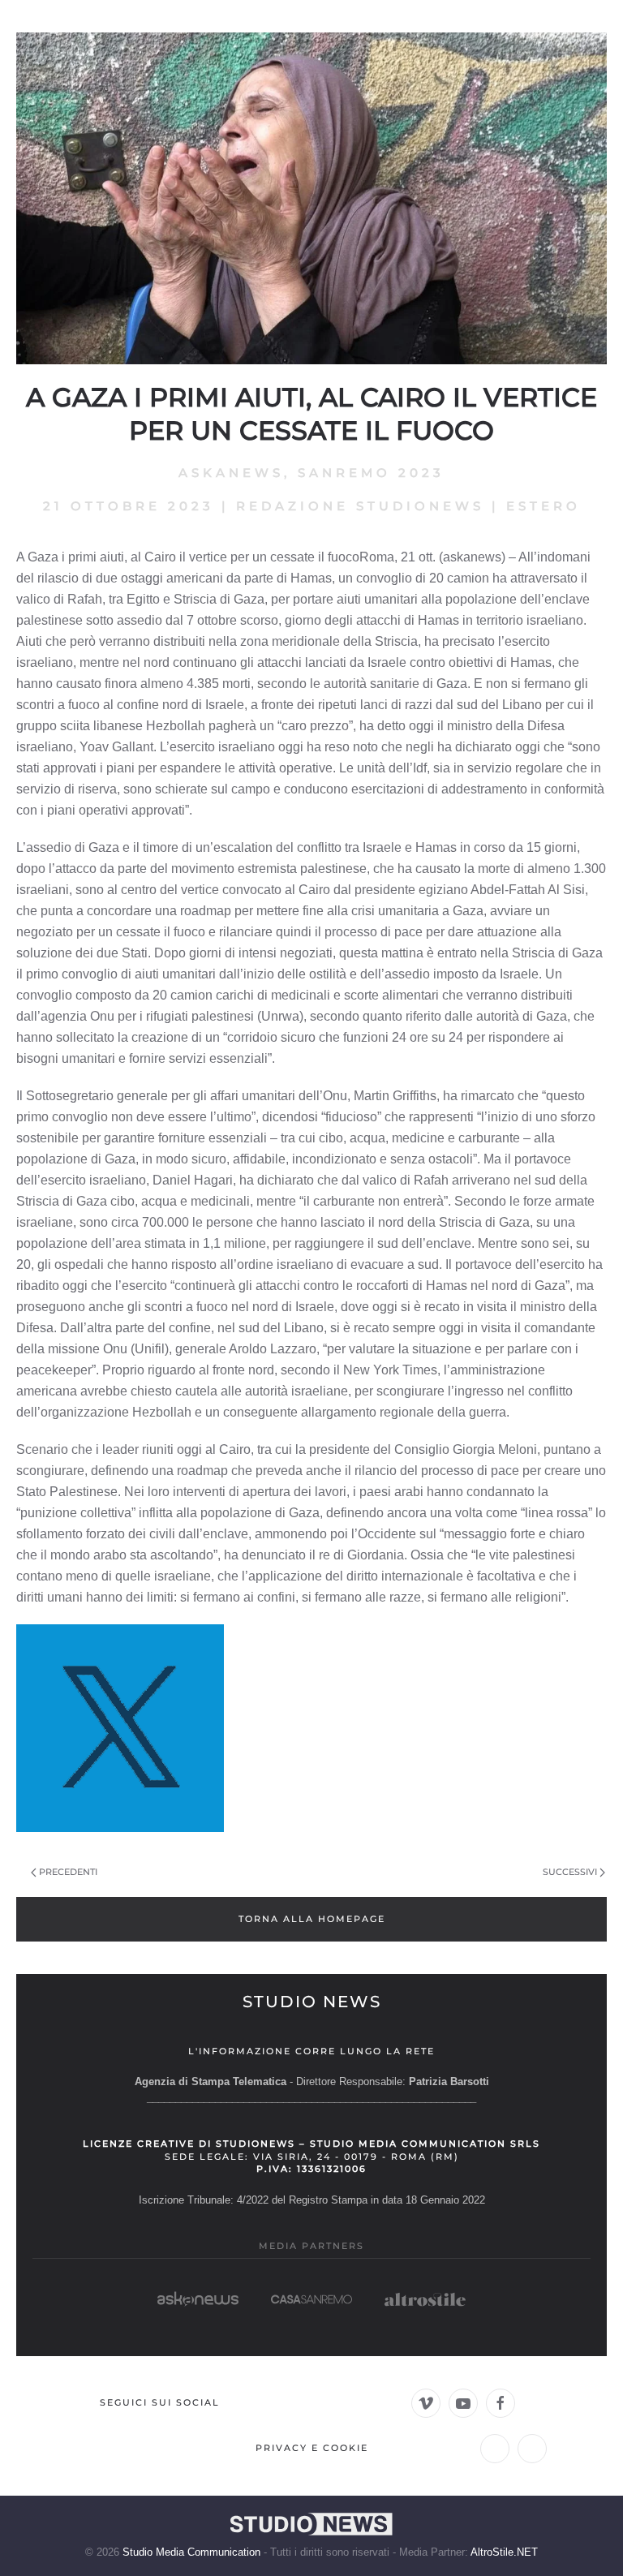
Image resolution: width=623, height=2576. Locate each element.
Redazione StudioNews (360, 506)
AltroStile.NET (504, 2552)
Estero (544, 506)
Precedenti (68, 1872)
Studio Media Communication (191, 2552)
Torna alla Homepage (312, 1919)
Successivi (570, 1872)
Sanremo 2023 (371, 473)
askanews (231, 473)
